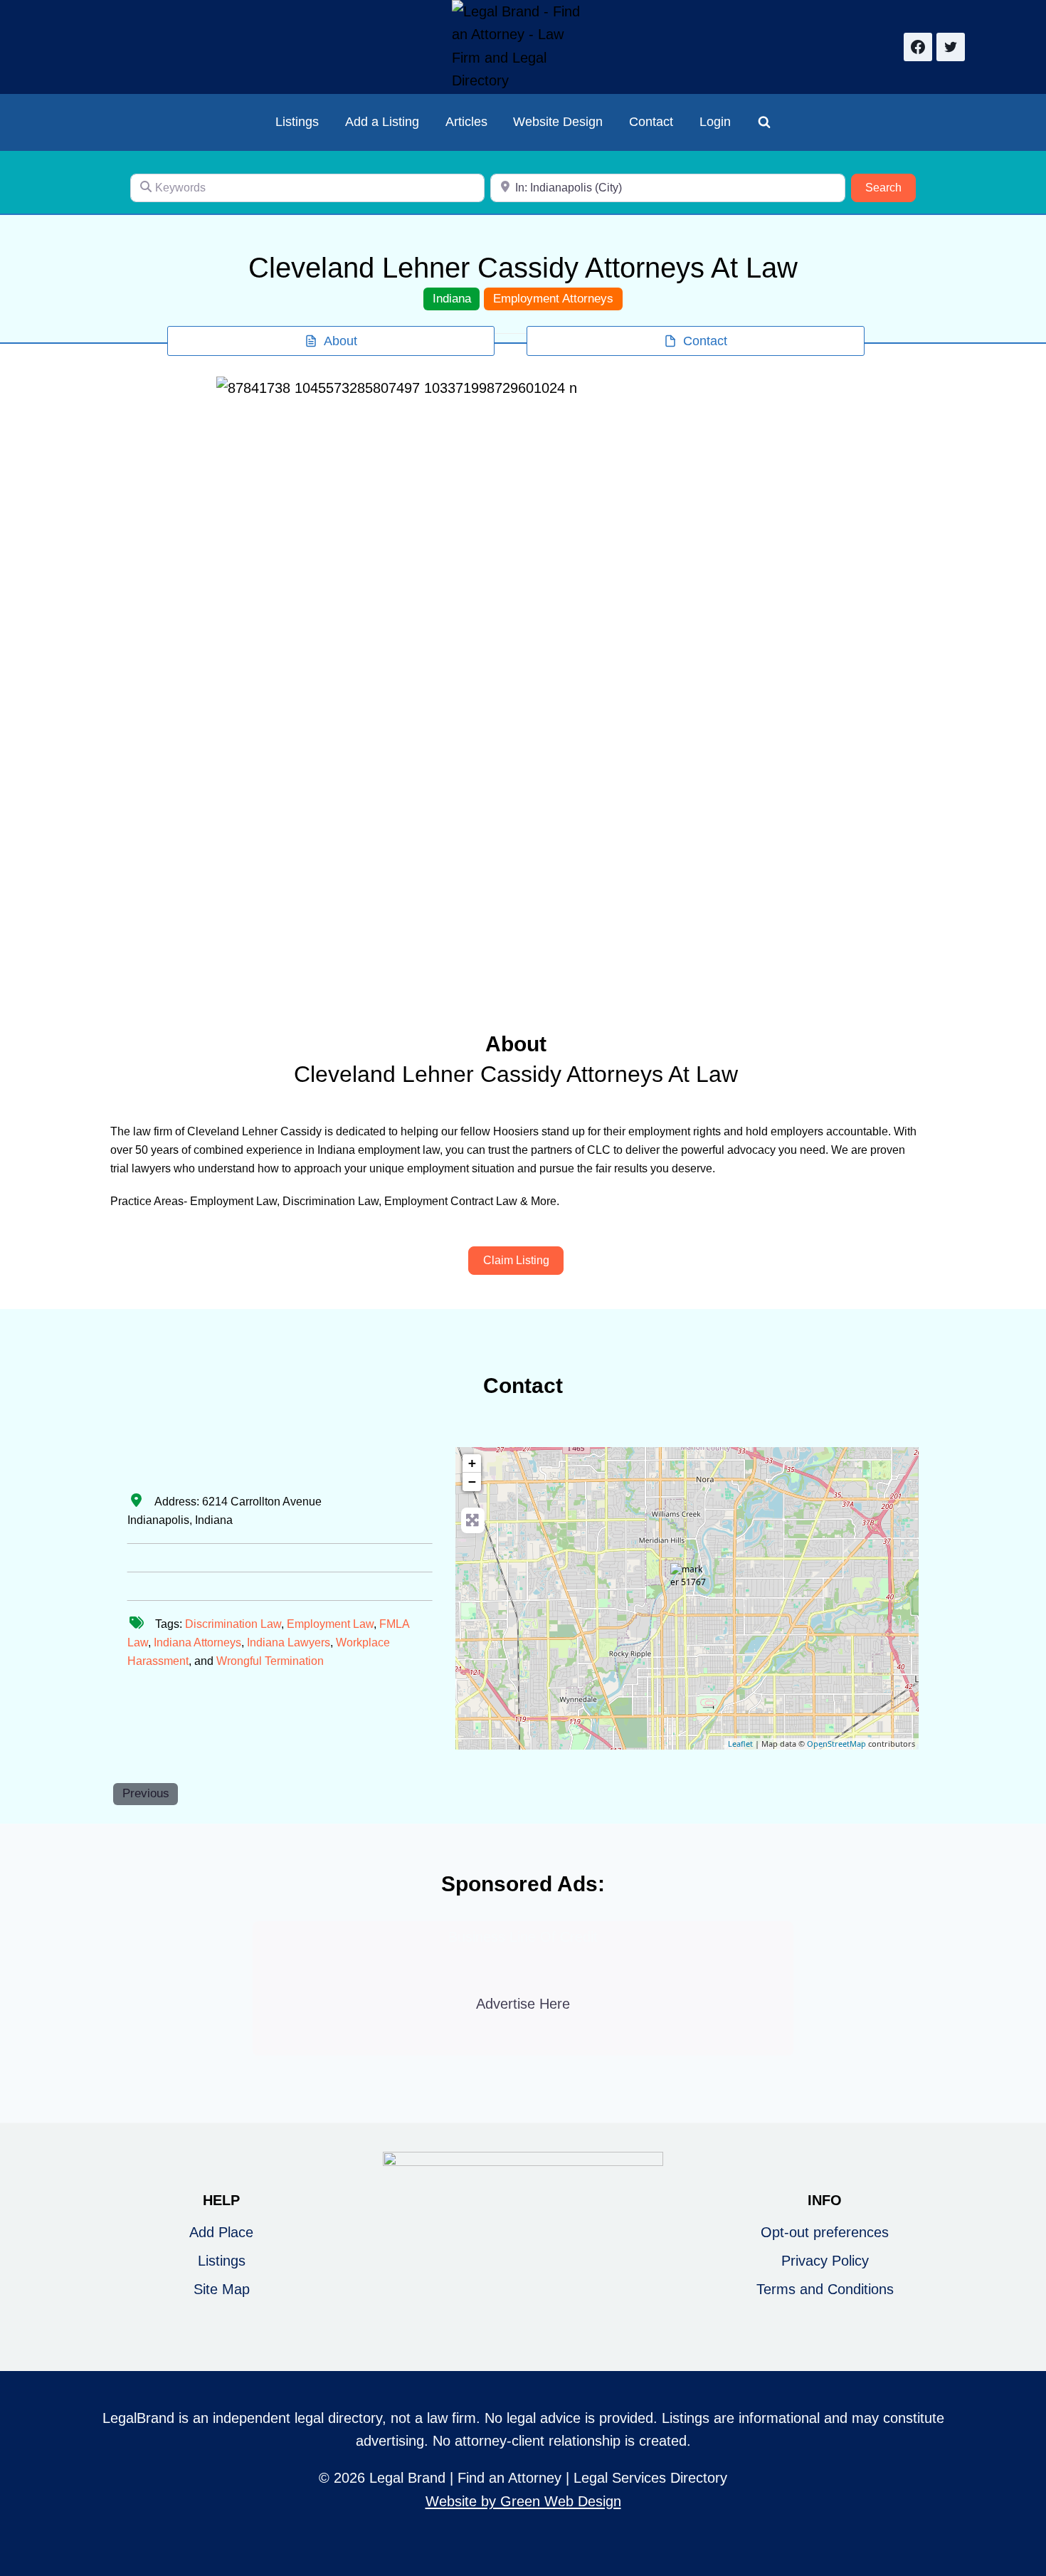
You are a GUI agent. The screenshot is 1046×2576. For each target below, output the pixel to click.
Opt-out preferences (825, 2232)
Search (891, 187)
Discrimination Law (233, 1624)
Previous (146, 1793)
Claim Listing (516, 1260)
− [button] (472, 1482)
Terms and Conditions (825, 2289)
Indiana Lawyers (289, 1642)
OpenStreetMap (836, 1744)
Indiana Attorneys (197, 1642)
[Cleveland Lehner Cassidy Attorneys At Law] (688, 1581)
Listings (297, 122)
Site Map (222, 2289)
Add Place (221, 2232)
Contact (651, 122)
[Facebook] (918, 47)
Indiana (452, 299)
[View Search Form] (764, 122)
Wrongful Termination (270, 1661)
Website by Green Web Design (523, 2501)
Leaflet (740, 1744)
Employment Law (330, 1624)
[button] (262, 684)
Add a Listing (382, 122)
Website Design (558, 122)
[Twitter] (951, 47)
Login (715, 122)
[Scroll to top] (1026, 2518)
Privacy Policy (825, 2261)
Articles (466, 122)
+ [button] (472, 1463)
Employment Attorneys (553, 299)
